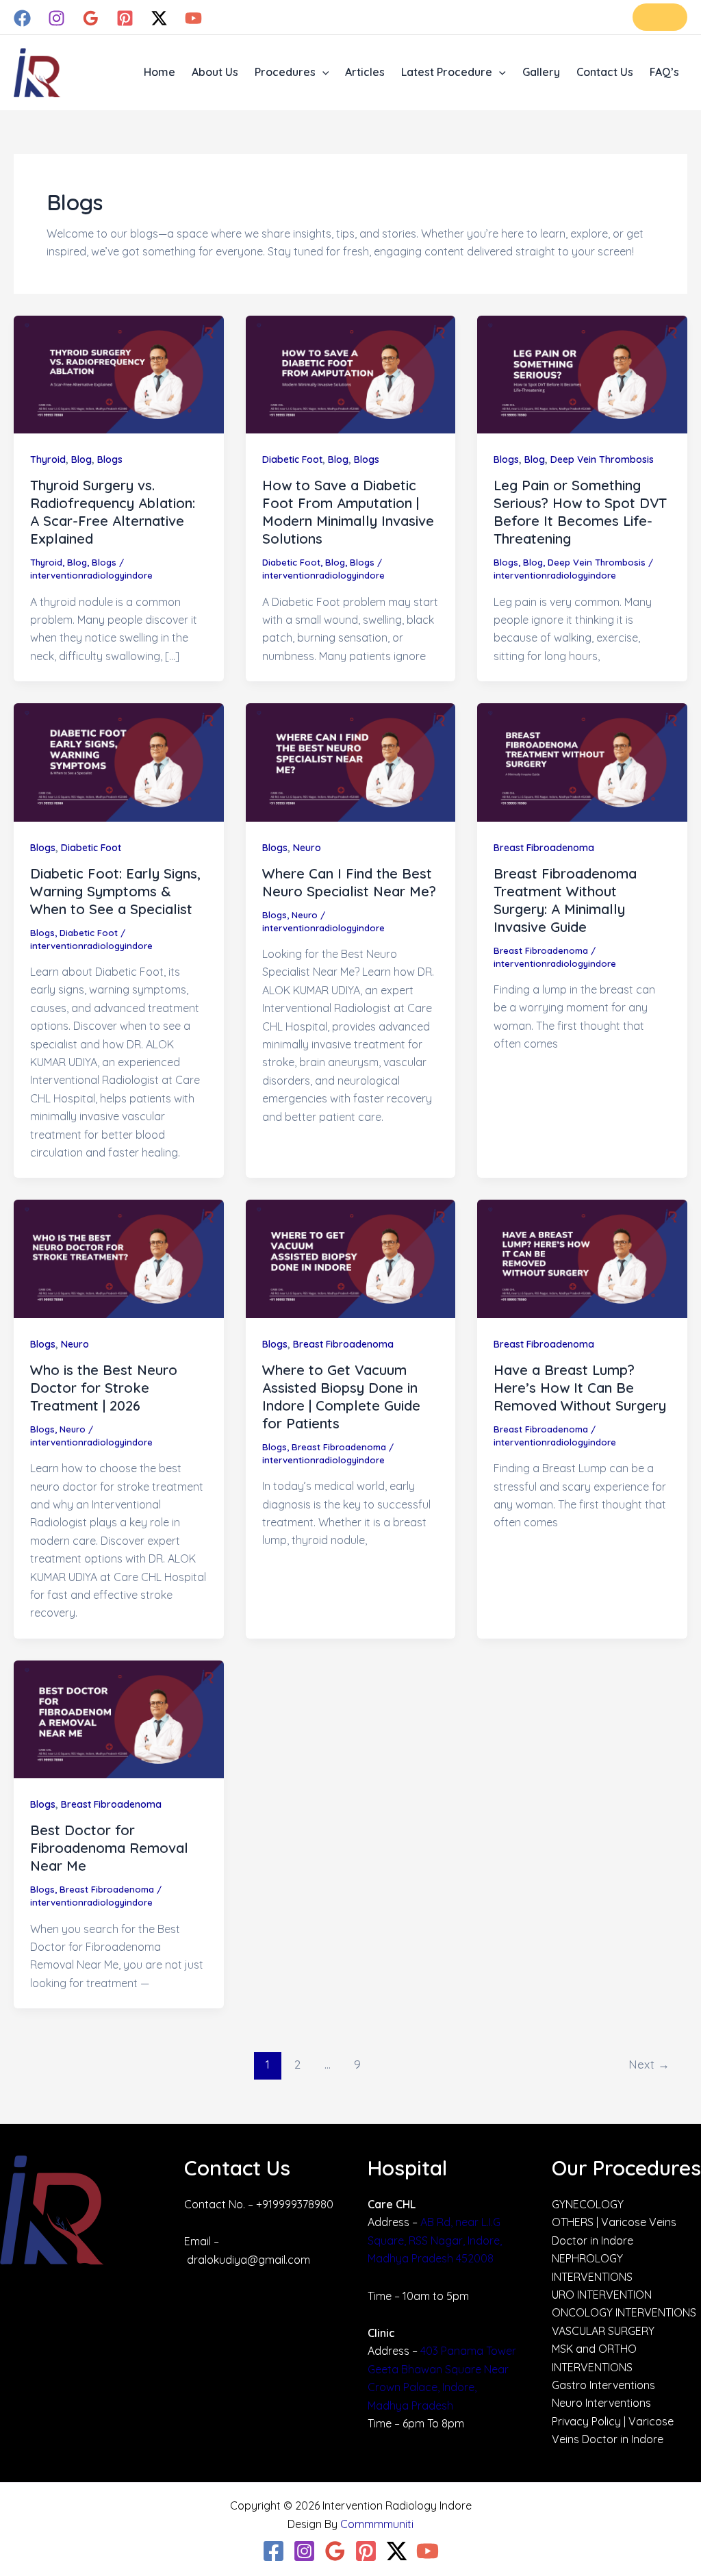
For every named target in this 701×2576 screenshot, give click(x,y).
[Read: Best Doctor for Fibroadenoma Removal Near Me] (119, 1718)
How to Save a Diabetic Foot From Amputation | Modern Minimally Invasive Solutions (348, 512)
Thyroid (48, 459)
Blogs (110, 459)
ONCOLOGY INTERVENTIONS (624, 2312)
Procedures (285, 72)
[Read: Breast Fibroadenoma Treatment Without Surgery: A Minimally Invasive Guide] (582, 761)
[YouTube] (193, 18)
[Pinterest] (125, 18)
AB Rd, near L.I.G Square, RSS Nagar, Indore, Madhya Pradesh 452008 (435, 2240)
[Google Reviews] (91, 18)
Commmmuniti (377, 2524)
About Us (215, 72)
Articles (365, 72)
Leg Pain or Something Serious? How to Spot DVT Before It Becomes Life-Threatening (580, 512)
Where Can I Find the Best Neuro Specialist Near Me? (349, 882)
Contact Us (605, 72)
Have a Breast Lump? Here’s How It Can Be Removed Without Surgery (580, 1388)
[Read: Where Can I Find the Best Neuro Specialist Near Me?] (351, 761)
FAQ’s (664, 72)
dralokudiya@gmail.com (248, 2260)
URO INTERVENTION (602, 2295)
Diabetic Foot (292, 459)
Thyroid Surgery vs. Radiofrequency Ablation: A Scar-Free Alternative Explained (113, 512)
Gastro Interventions (603, 2385)
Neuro (307, 848)
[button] (660, 17)
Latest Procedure (447, 72)
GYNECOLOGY (588, 2204)
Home (160, 72)
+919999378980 (295, 2204)
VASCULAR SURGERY (603, 2331)
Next (649, 2064)
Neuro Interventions (601, 2403)
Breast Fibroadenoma (544, 848)
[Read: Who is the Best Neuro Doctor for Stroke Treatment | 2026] (119, 1258)
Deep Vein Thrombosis (602, 459)
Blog (81, 459)
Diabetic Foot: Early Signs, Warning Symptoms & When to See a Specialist (115, 891)
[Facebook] (22, 18)
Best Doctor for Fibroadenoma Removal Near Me (109, 1848)
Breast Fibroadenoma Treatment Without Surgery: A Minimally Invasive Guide (565, 900)
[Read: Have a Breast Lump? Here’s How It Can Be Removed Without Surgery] (582, 1258)
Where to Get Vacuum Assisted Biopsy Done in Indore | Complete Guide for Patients (341, 1397)
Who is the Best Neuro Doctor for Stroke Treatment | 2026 (104, 1388)
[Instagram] (56, 18)
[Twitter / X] (159, 18)
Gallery (541, 72)
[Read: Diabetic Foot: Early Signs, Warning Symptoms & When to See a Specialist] (119, 761)
